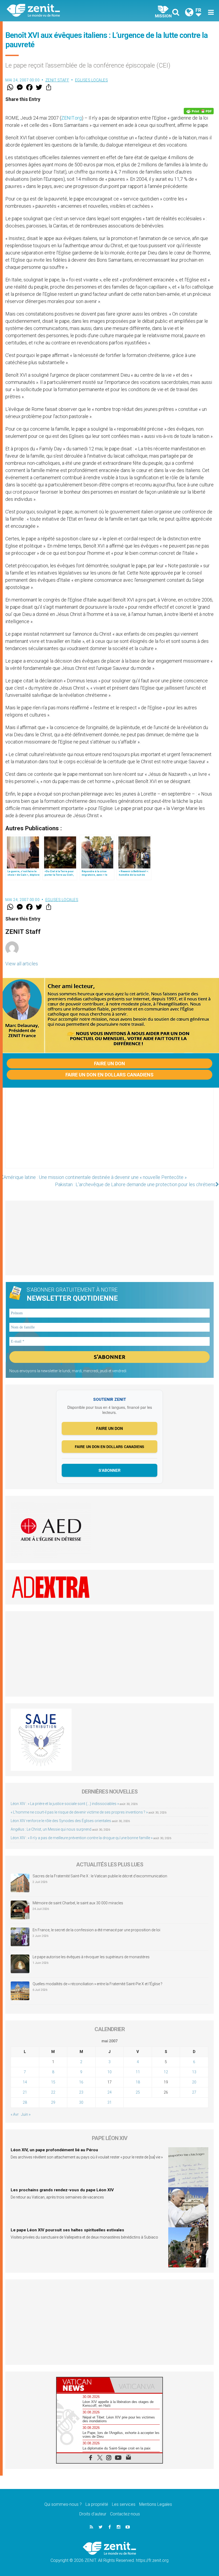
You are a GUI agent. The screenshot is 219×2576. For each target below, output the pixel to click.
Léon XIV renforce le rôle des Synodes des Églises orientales (61, 1821)
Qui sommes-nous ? (63, 2504)
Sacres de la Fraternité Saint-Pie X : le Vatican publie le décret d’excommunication (100, 1876)
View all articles (22, 964)
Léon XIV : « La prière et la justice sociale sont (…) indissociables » (65, 1804)
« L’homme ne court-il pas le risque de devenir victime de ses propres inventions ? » (79, 1812)
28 (25, 2102)
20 (194, 2082)
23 (81, 2092)
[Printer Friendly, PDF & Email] (199, 111)
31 (109, 2102)
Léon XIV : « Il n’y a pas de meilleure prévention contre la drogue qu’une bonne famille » (82, 1838)
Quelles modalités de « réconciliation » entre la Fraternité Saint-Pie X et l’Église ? (97, 1984)
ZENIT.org (71, 118)
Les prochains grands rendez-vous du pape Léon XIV (62, 2190)
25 (138, 2092)
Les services (124, 2504)
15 (53, 2082)
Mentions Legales (156, 2504)
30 (81, 2102)
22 (53, 2092)
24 (109, 2092)
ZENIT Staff (57, 80)
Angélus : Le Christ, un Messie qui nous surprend (51, 1829)
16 (81, 2082)
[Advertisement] (109, 1133)
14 (25, 2082)
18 (138, 2082)
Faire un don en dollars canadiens (109, 1075)
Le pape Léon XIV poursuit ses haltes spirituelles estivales (67, 2230)
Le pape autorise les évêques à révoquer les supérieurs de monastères (91, 1957)
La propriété (97, 2504)
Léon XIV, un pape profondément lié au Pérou (54, 2150)
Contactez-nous (125, 2514)
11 (138, 2072)
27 (194, 2092)
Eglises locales (92, 80)
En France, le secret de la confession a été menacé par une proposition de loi (96, 1930)
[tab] (83, 2385)
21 (25, 2092)
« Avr (15, 2114)
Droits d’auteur (93, 2514)
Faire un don (109, 1063)
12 (166, 2072)
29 (53, 2102)
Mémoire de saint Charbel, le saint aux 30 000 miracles (78, 1903)
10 (109, 2072)
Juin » (26, 2114)
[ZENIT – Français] (61, 11)
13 (194, 2072)
